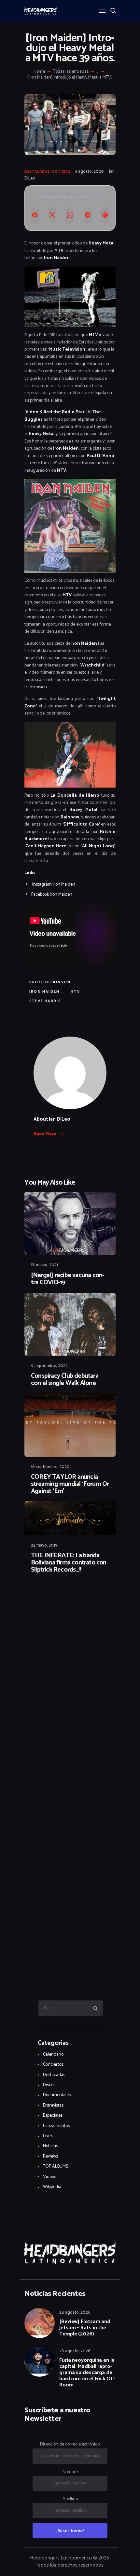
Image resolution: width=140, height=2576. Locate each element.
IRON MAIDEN (44, 992)
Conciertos (53, 2065)
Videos (49, 2177)
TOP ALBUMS (56, 2166)
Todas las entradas (71, 72)
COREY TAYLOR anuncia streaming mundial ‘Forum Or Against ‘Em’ (70, 1484)
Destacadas (37, 172)
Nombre (70, 2472)
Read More (45, 1134)
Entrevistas (53, 2105)
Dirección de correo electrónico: (70, 2444)
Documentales (57, 2095)
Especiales (53, 2116)
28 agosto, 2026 (75, 2313)
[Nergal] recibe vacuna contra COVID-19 (68, 1279)
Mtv (75, 992)
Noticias (61, 172)
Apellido (70, 2499)
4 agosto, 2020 (89, 172)
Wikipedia (52, 2187)
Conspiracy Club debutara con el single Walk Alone (65, 1380)
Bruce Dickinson (50, 982)
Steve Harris (45, 1001)
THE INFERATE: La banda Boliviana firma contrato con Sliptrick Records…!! (69, 1563)
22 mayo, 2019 (44, 1545)
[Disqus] (70, 1596)
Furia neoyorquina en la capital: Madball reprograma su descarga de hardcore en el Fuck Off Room (87, 2373)
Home (39, 72)
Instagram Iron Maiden (54, 884)
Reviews (50, 2156)
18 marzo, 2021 (44, 1265)
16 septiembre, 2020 (50, 1467)
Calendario (53, 2054)
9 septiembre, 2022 (49, 1366)
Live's (48, 2136)
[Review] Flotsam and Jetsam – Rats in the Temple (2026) (85, 2328)
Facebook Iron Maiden (52, 895)
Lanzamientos (56, 2126)
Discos (49, 2085)
